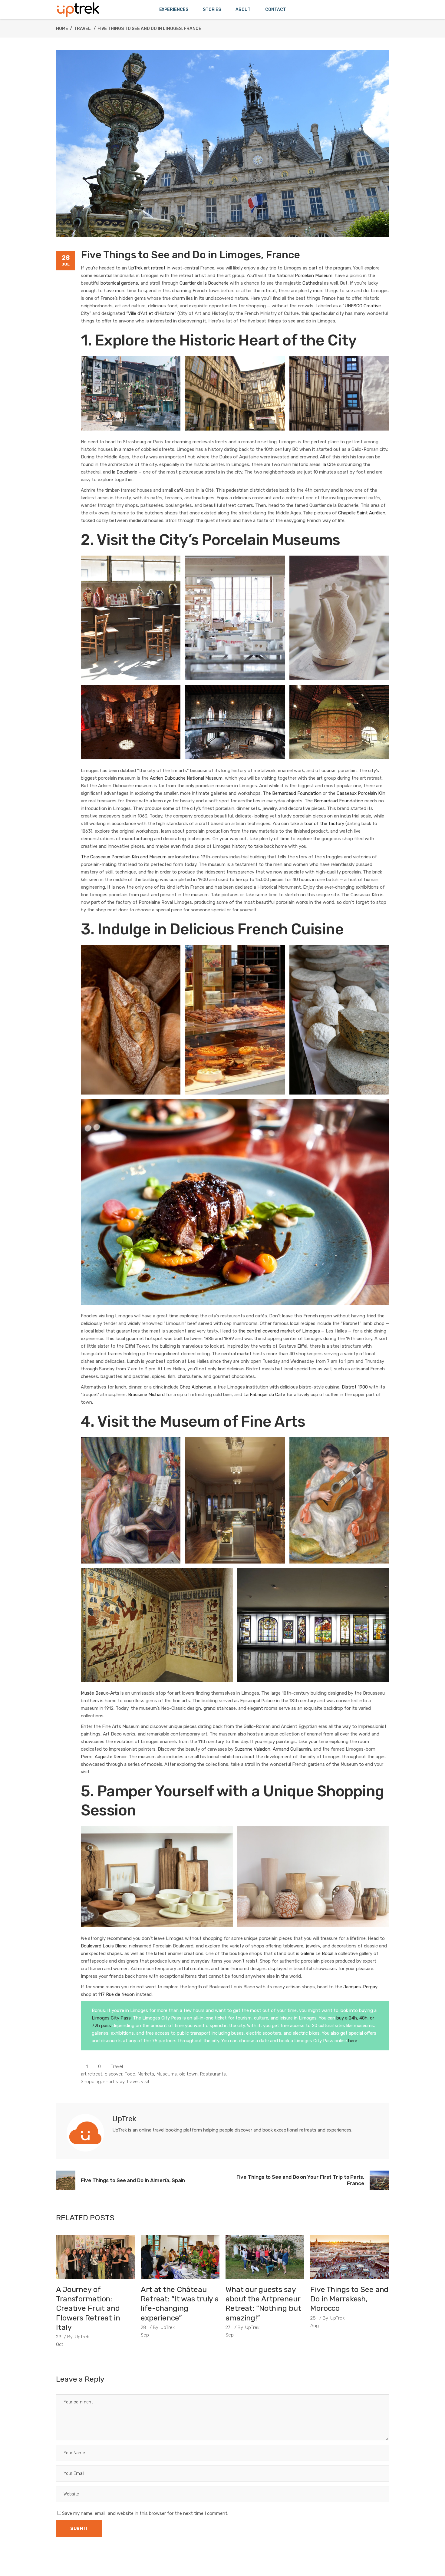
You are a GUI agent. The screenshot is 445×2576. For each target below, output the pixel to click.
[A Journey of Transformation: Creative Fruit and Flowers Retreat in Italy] (95, 2257)
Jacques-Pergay (360, 1987)
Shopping (91, 2082)
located (183, 857)
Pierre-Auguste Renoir (104, 1757)
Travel (82, 29)
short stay (114, 2082)
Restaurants (213, 2074)
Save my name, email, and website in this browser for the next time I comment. (145, 2513)
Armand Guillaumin (292, 1749)
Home (62, 29)
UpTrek (82, 2337)
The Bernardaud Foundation (292, 793)
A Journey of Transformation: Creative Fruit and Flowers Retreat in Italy (88, 2308)
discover (114, 2074)
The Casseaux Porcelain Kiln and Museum (124, 857)
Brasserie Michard (146, 1395)
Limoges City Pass (111, 2018)
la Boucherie (125, 472)
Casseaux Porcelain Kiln (361, 793)
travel (133, 2082)
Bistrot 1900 (355, 1387)
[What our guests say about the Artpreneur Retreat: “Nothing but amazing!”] (265, 2257)
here (353, 2041)
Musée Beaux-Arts (100, 1693)
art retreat (92, 2074)
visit (145, 2082)
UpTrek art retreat (147, 268)
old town (188, 2074)
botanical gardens (119, 283)
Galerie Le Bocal (317, 1953)
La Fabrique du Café (264, 1395)
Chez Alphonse (196, 1387)
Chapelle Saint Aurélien (362, 513)
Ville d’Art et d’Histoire (151, 313)
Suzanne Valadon (252, 1749)
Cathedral (313, 283)
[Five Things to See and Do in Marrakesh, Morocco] (350, 2257)
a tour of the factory (322, 824)
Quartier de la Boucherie (204, 283)
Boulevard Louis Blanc (104, 1946)
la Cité (329, 464)
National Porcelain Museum (304, 276)
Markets (146, 2074)
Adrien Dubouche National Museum (186, 778)
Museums (167, 2074)
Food (130, 2074)
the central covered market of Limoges (279, 1331)
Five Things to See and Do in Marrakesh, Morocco (349, 2299)
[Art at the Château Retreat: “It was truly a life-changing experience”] (180, 2257)
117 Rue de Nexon (117, 1994)
